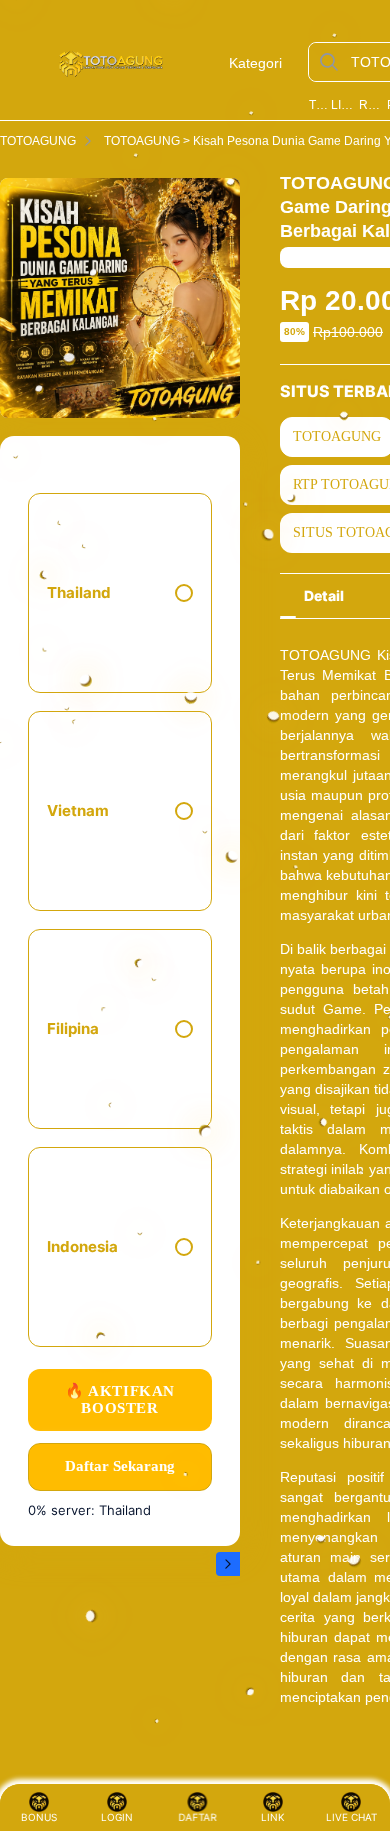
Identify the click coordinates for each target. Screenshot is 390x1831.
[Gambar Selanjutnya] (228, 1564)
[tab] (324, 596)
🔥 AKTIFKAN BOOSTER (120, 1399)
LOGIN (117, 1817)
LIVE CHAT (351, 1817)
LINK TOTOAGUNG (343, 105)
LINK (273, 1817)
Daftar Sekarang (120, 1466)
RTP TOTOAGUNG (371, 105)
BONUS (39, 1817)
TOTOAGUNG (318, 105)
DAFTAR (193, 1817)
